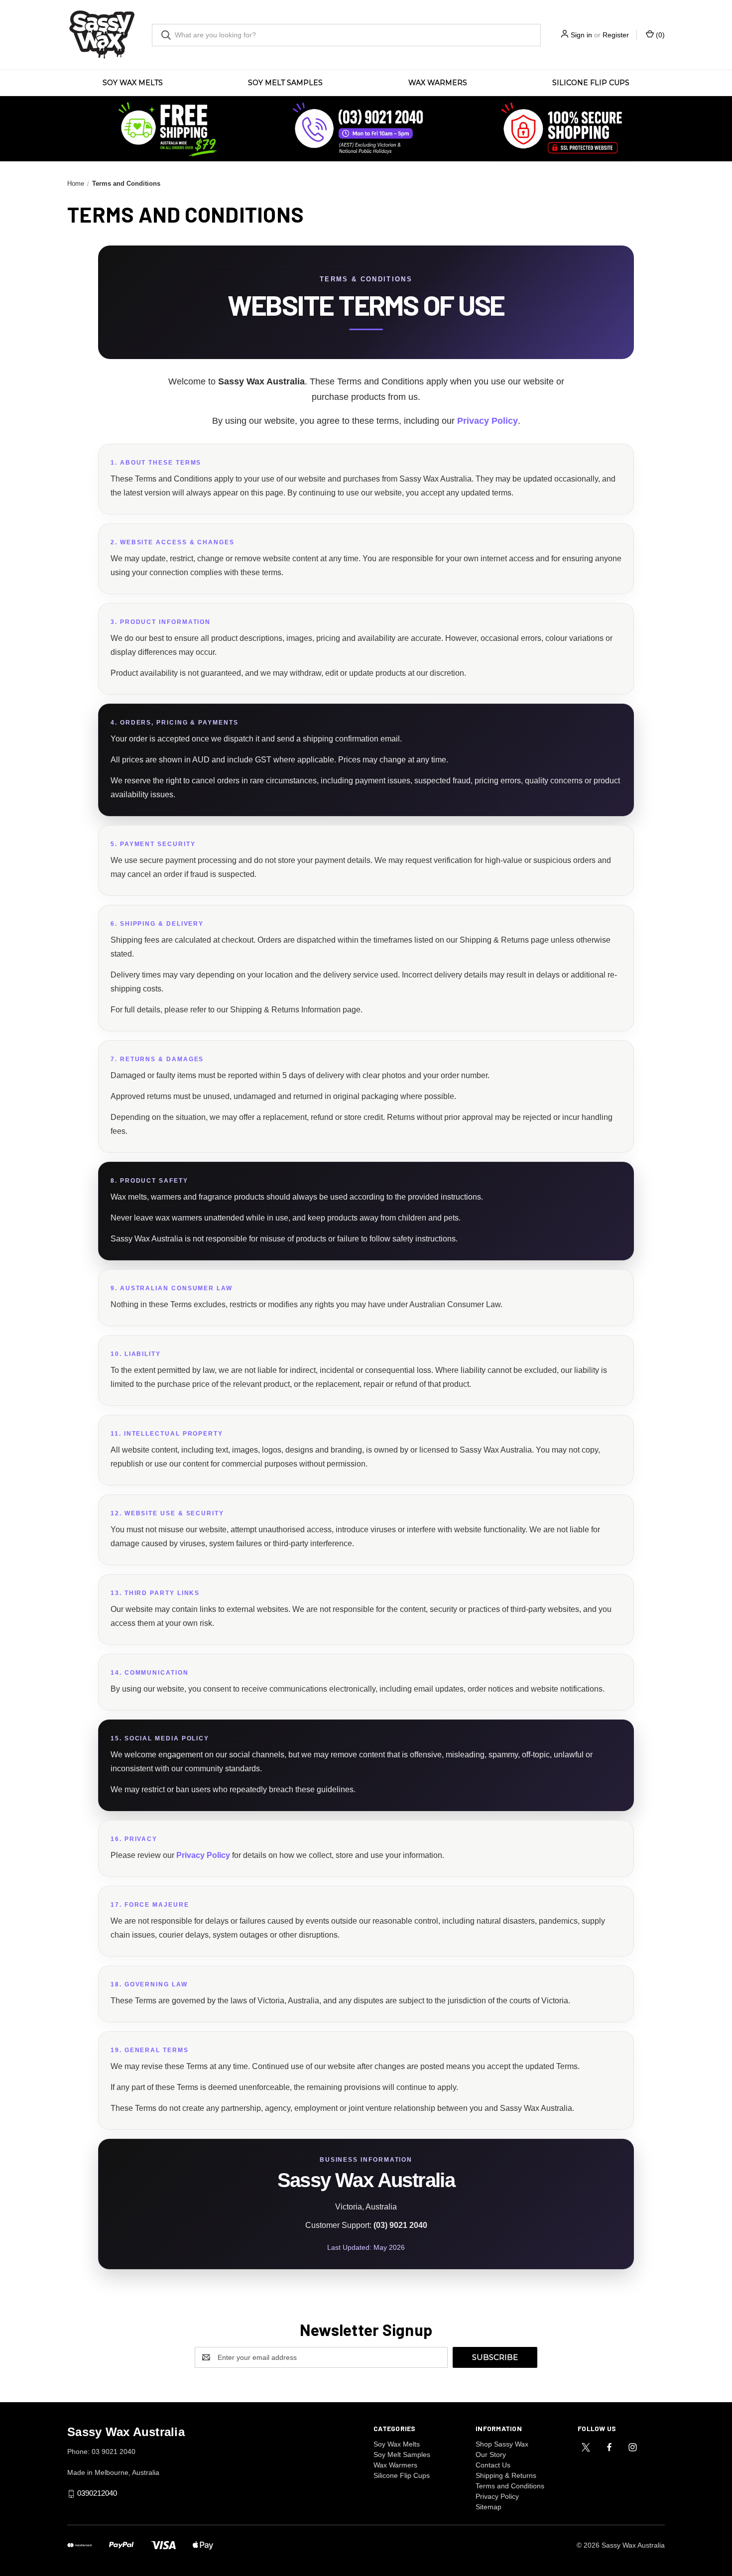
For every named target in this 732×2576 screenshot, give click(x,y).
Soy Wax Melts (133, 83)
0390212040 (97, 2493)
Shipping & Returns (506, 2475)
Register (616, 35)
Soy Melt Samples (285, 83)
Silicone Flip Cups (591, 83)
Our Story (491, 2454)
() (659, 35)
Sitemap (488, 2507)
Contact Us (493, 2465)
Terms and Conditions (510, 2486)
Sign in (581, 35)
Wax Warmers (438, 83)
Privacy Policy (488, 421)
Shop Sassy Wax (502, 2444)
